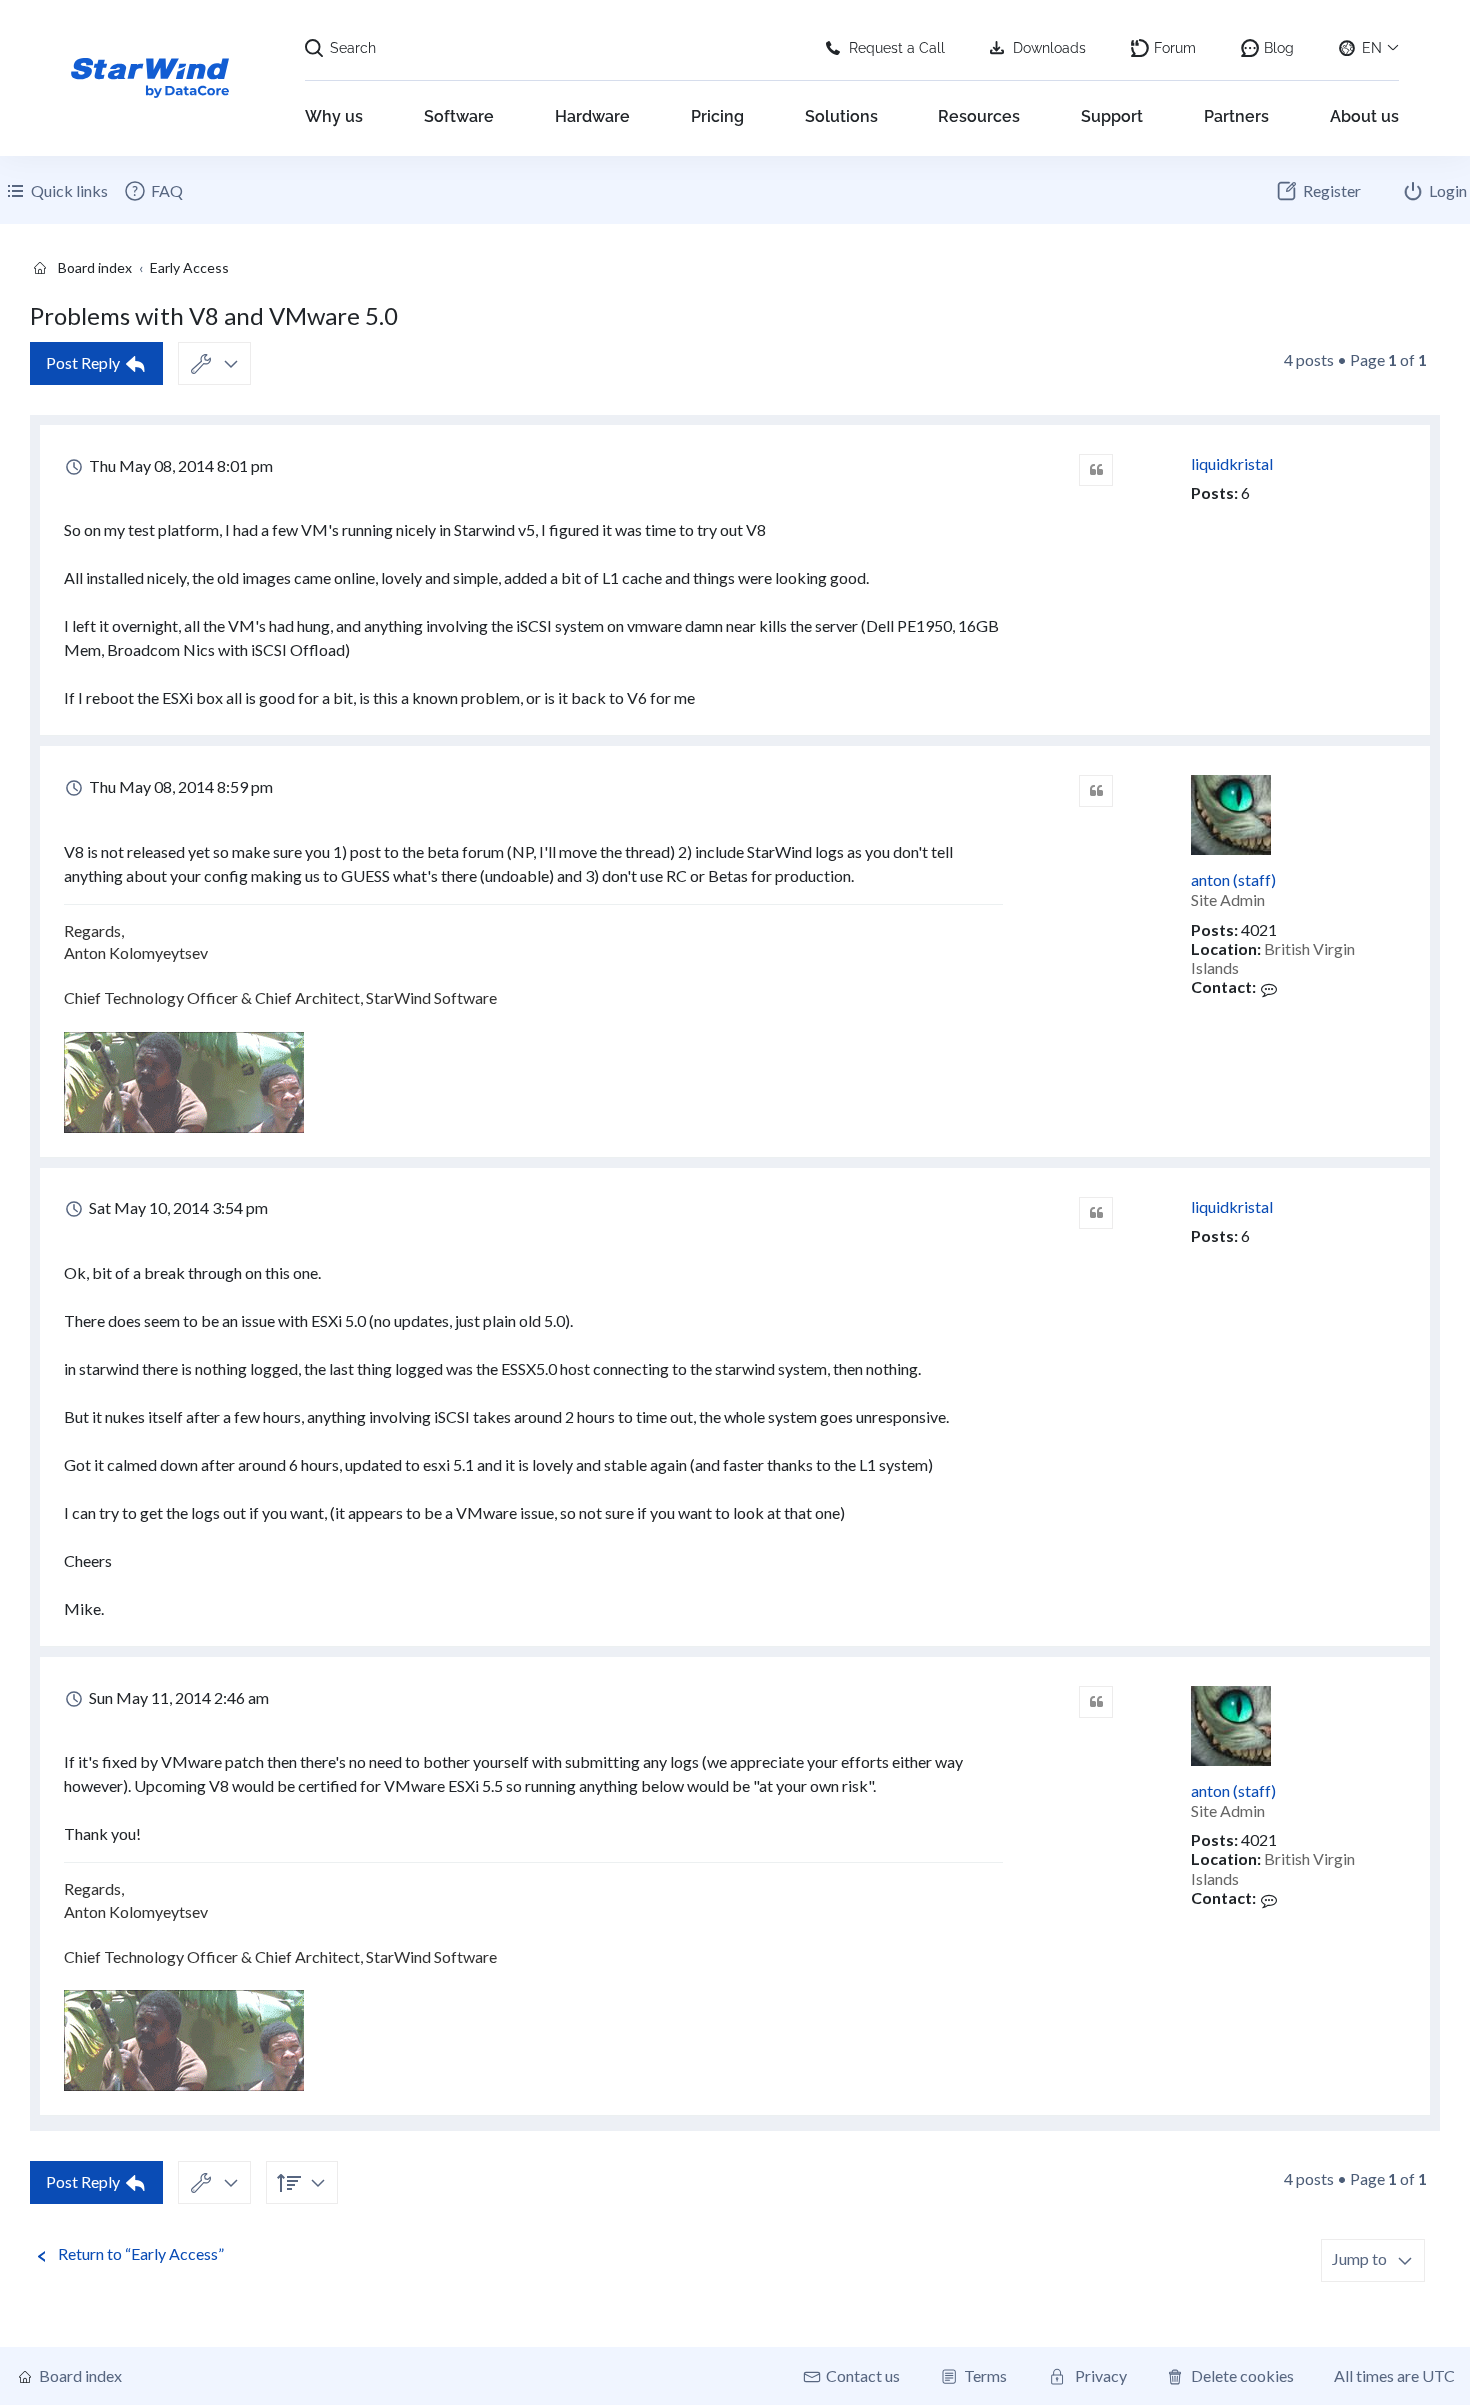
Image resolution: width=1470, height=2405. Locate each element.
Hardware (592, 116)
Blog (1279, 48)
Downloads (1049, 48)
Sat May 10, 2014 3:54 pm (177, 1207)
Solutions (841, 116)
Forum (1175, 48)
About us (1364, 116)
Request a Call (897, 48)
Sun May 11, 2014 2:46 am (177, 1697)
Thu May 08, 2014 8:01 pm (179, 465)
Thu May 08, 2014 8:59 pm (179, 786)
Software (459, 116)
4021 (1259, 929)
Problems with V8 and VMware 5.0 (214, 315)
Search (353, 48)
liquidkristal (1232, 463)
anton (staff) (1233, 879)
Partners (1236, 116)
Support (1112, 116)
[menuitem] (153, 191)
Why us (334, 116)
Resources (979, 116)
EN (1372, 48)
